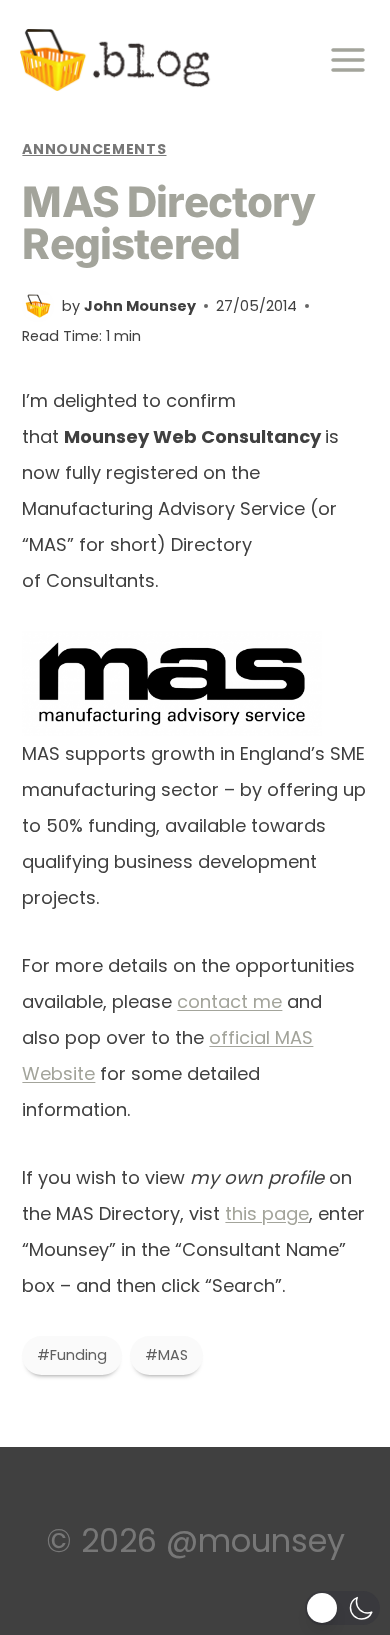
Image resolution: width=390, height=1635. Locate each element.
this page (267, 1213)
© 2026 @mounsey (195, 1540)
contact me (229, 1001)
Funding (72, 1355)
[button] (342, 1608)
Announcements (94, 149)
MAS (166, 1355)
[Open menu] (354, 60)
